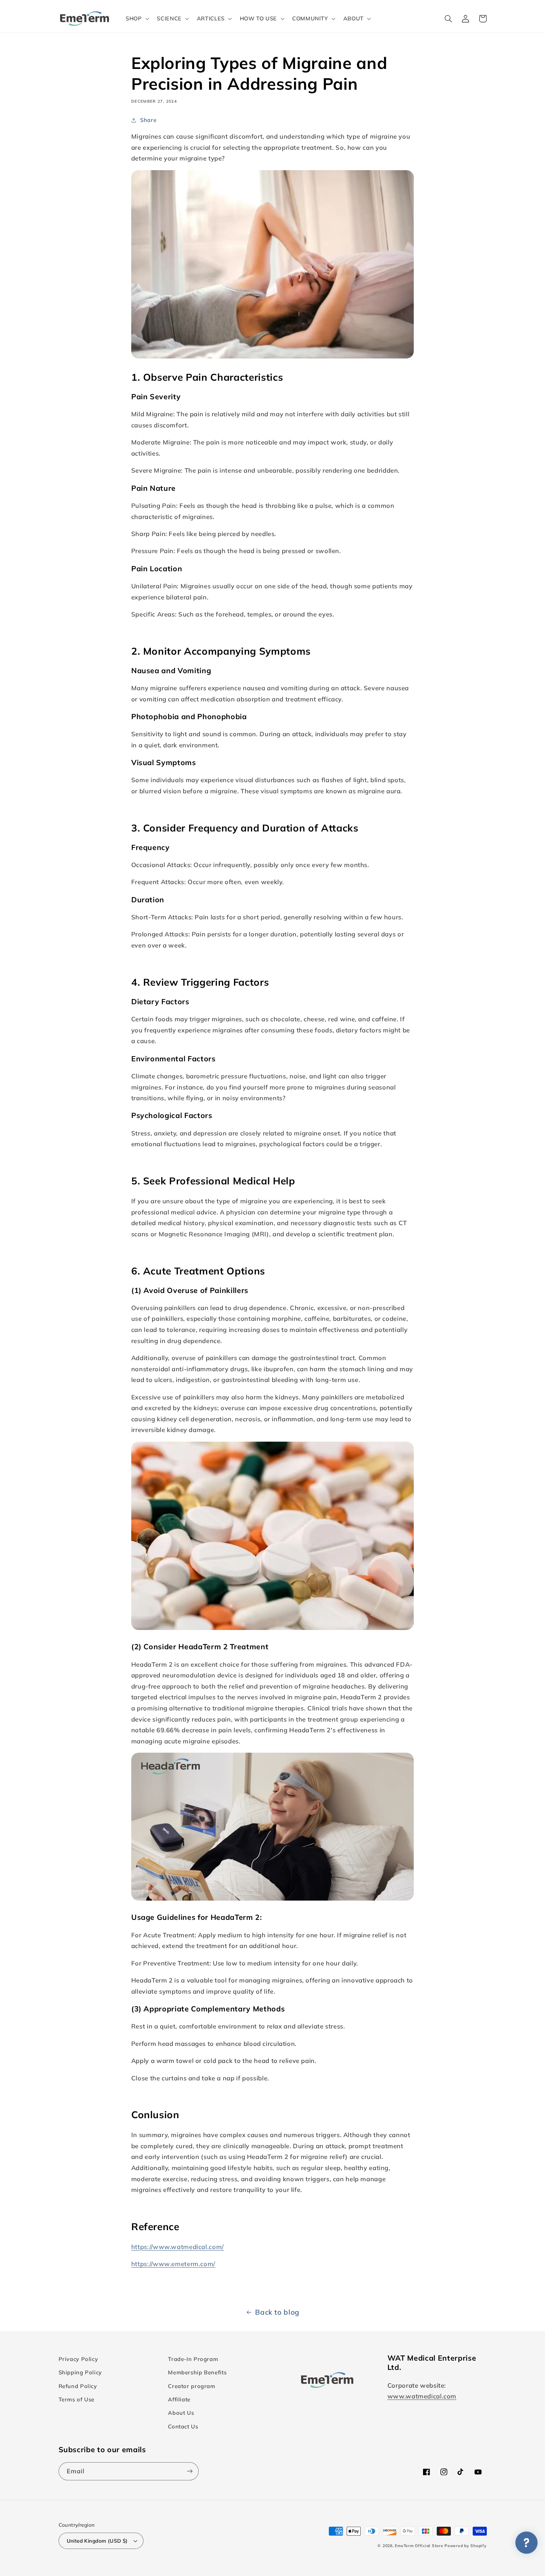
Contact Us (183, 2426)
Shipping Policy (80, 2372)
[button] (136, 19)
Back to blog (277, 2312)
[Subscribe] (189, 2471)
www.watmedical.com (422, 2396)
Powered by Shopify (465, 2546)
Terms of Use (77, 2399)
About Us (181, 2413)
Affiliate (179, 2399)
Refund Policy (78, 2386)
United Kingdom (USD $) (97, 2541)
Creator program (191, 2386)
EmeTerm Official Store (419, 2546)
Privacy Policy (78, 2359)
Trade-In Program (193, 2359)
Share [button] (148, 120)
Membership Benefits (197, 2372)
